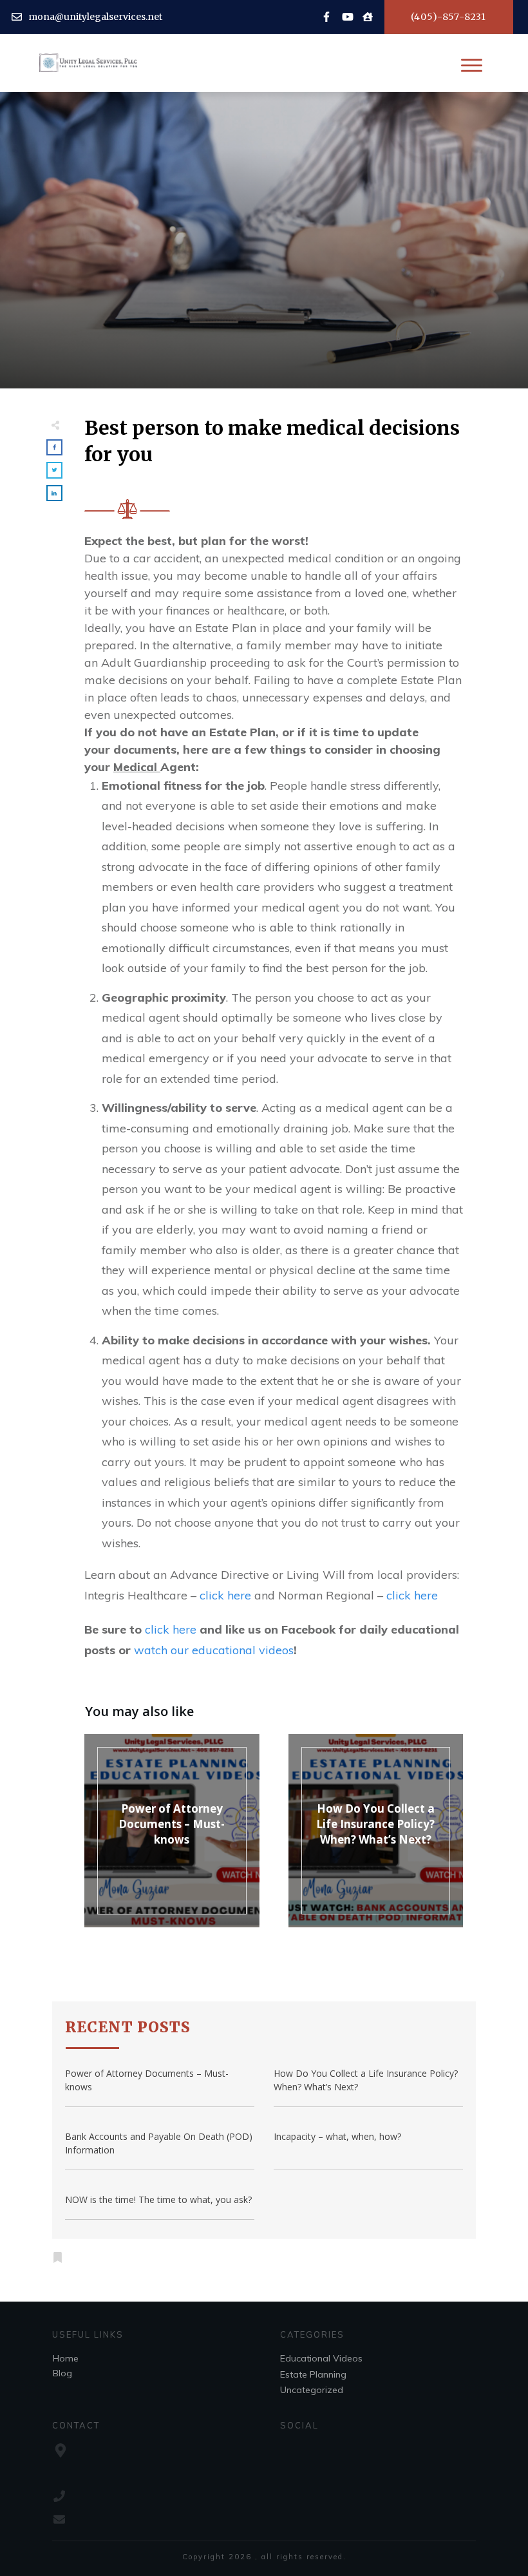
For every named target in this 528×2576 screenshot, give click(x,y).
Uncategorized (312, 2390)
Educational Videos (321, 2358)
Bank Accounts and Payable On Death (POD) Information (159, 2143)
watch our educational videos (214, 1650)
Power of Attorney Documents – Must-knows (172, 1824)
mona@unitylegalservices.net (95, 17)
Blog (62, 2373)
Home (66, 2358)
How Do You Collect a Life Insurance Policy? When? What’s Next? (375, 1824)
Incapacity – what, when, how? (337, 2136)
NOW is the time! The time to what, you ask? (158, 2199)
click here (225, 1595)
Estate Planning (313, 2374)
